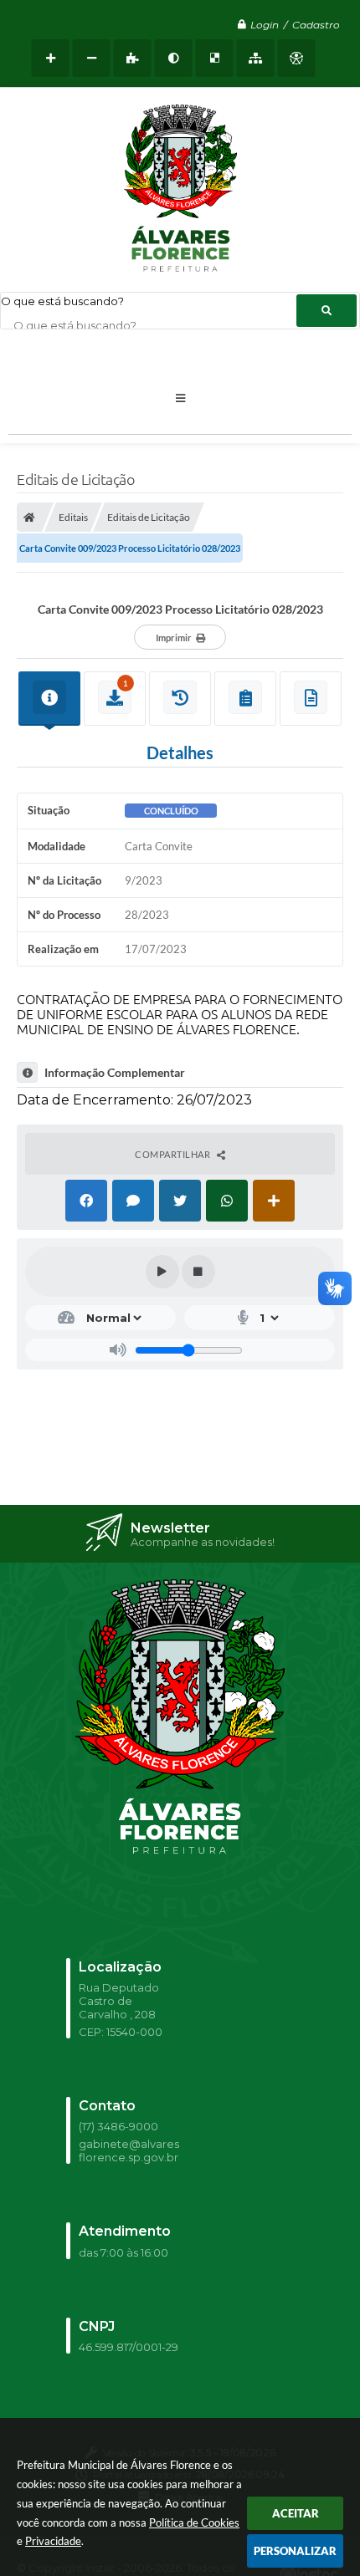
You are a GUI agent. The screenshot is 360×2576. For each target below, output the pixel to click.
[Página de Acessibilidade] (297, 58)
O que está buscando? (62, 301)
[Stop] (198, 1272)
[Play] (162, 1272)
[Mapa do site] (256, 58)
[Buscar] (327, 311)
